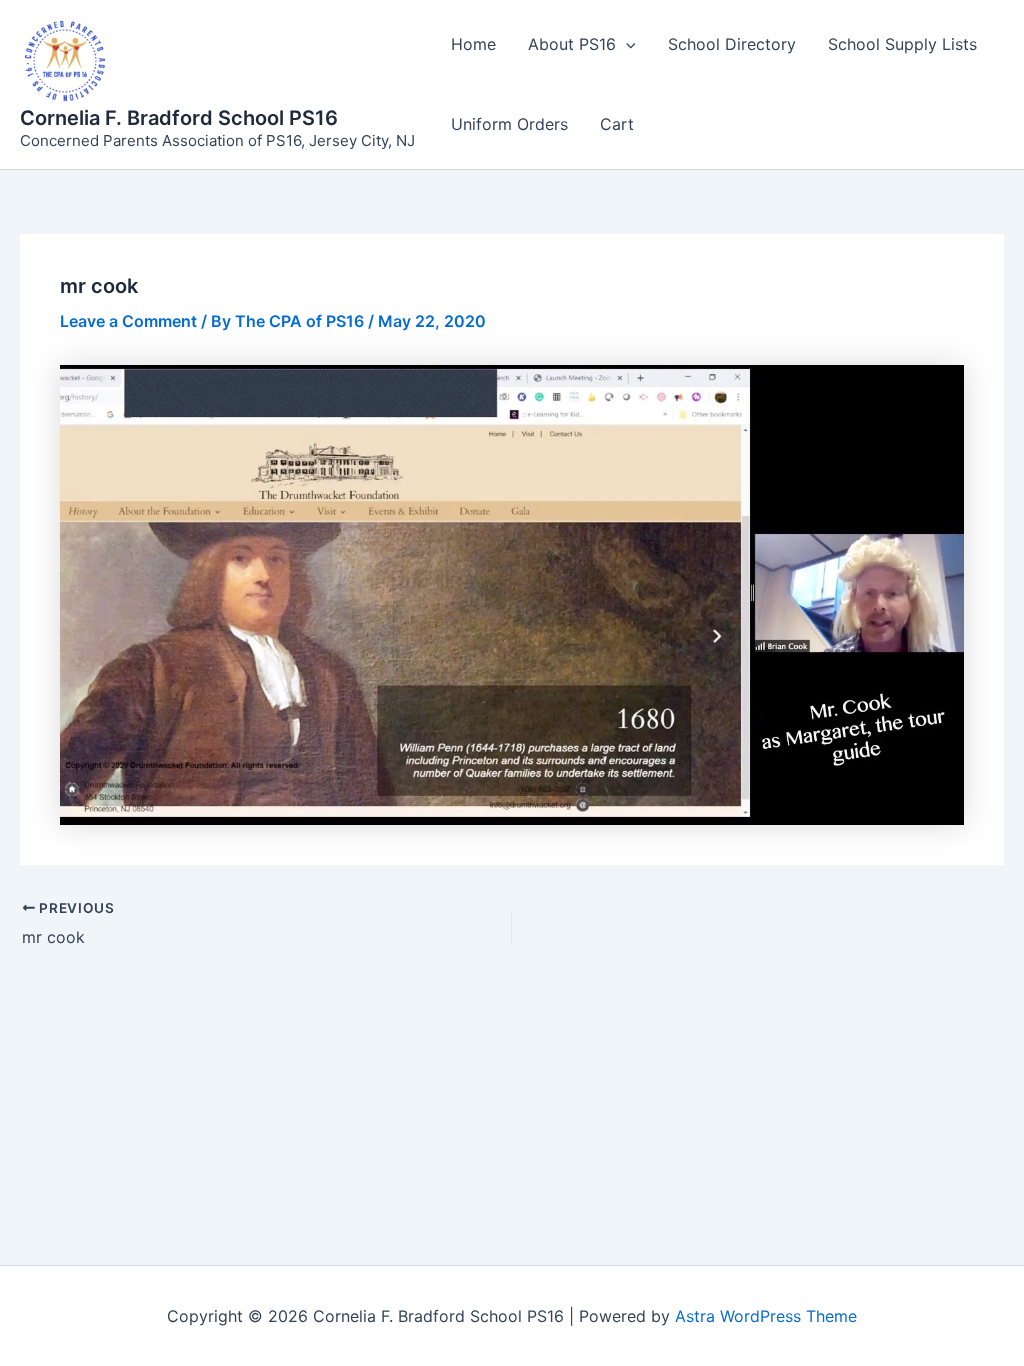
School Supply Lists (902, 44)
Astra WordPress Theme (766, 1316)
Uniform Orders (509, 124)
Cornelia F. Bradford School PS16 (179, 118)
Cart (617, 124)
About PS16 (572, 44)
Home (473, 44)
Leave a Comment (128, 321)
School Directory (732, 44)
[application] (626, 44)
